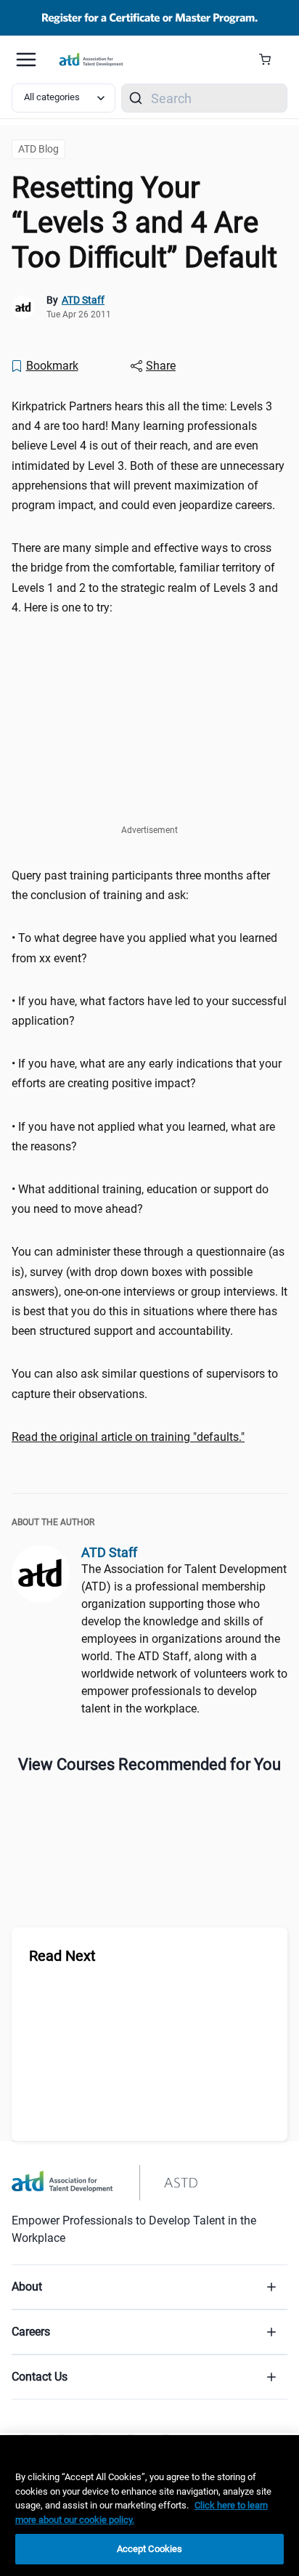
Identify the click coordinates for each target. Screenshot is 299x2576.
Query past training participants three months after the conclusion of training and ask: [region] (141, 885)
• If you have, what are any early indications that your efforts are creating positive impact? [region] (147, 1073)
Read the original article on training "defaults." (128, 1437)
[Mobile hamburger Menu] (26, 60)
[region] (149, 1437)
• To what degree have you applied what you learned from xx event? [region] (144, 948)
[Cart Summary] (270, 60)
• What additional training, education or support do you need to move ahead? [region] (140, 1199)
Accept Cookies (150, 2549)
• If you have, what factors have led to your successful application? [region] (149, 1011)
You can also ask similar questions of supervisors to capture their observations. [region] (145, 1384)
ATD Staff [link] (83, 300)
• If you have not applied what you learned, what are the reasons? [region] (143, 1137)
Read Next (62, 1956)
